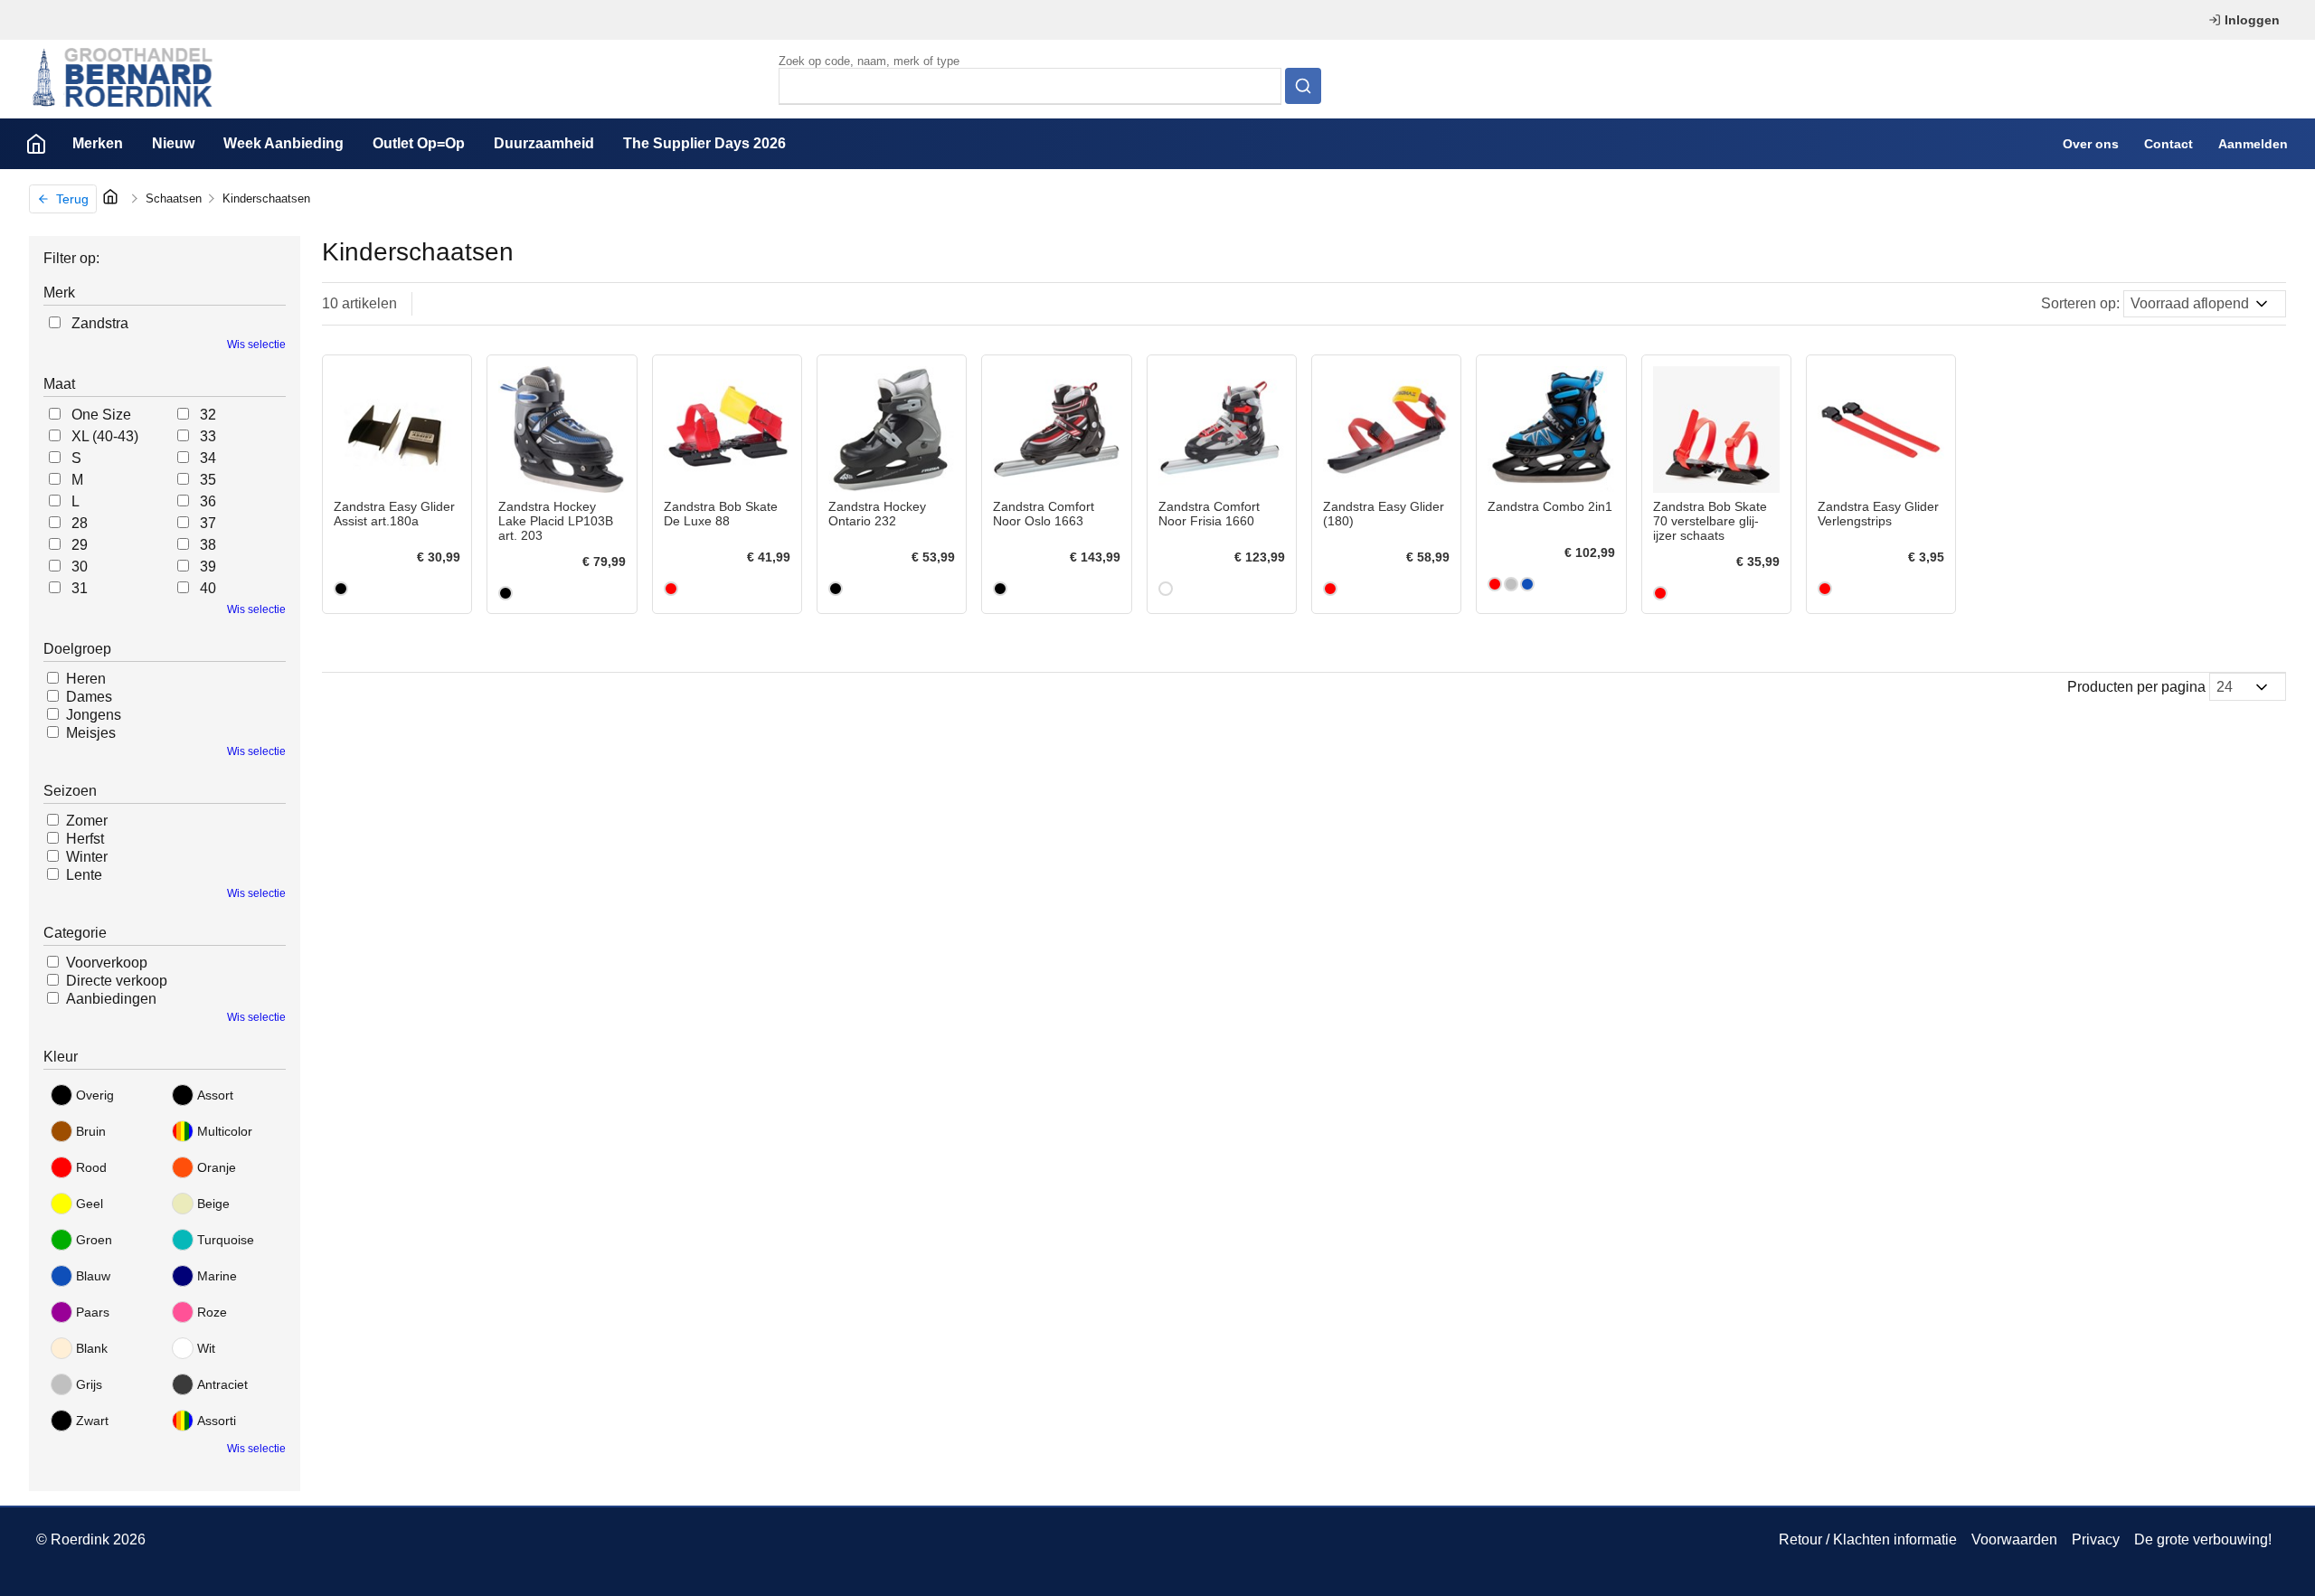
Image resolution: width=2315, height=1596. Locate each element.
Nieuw (173, 143)
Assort (215, 1095)
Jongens (94, 715)
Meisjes (91, 733)
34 (208, 458)
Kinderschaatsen (266, 198)
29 (80, 545)
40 (208, 588)
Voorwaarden (2014, 1539)
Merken (98, 143)
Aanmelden (2253, 144)
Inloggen (2252, 20)
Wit (206, 1348)
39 (208, 567)
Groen (94, 1240)
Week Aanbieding (283, 143)
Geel (90, 1204)
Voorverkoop (107, 963)
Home (36, 144)
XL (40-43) (105, 436)
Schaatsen (174, 198)
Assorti (217, 1421)
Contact (2169, 144)
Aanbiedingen (111, 999)
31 (80, 588)
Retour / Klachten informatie (1868, 1539)
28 (80, 523)
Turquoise (226, 1240)
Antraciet (222, 1384)
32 (208, 415)
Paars (93, 1312)
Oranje (217, 1167)
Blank (92, 1348)
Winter (87, 857)
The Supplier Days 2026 (704, 143)
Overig (95, 1095)
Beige (213, 1204)
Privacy (2096, 1539)
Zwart (92, 1421)
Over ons (2091, 144)
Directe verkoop (117, 981)
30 (80, 567)
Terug (72, 199)
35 (208, 480)
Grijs (89, 1384)
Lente (84, 875)
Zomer (87, 821)
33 (208, 436)
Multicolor (225, 1131)
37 (208, 523)
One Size (101, 415)
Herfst (85, 839)
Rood (91, 1167)
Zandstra (100, 323)
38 (208, 545)
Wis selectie (256, 345)
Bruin (91, 1131)
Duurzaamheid (544, 143)
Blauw (93, 1276)
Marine (217, 1276)
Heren (86, 679)
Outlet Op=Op (419, 143)
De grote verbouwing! (2203, 1539)
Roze (212, 1312)
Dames (89, 697)
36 (208, 501)
